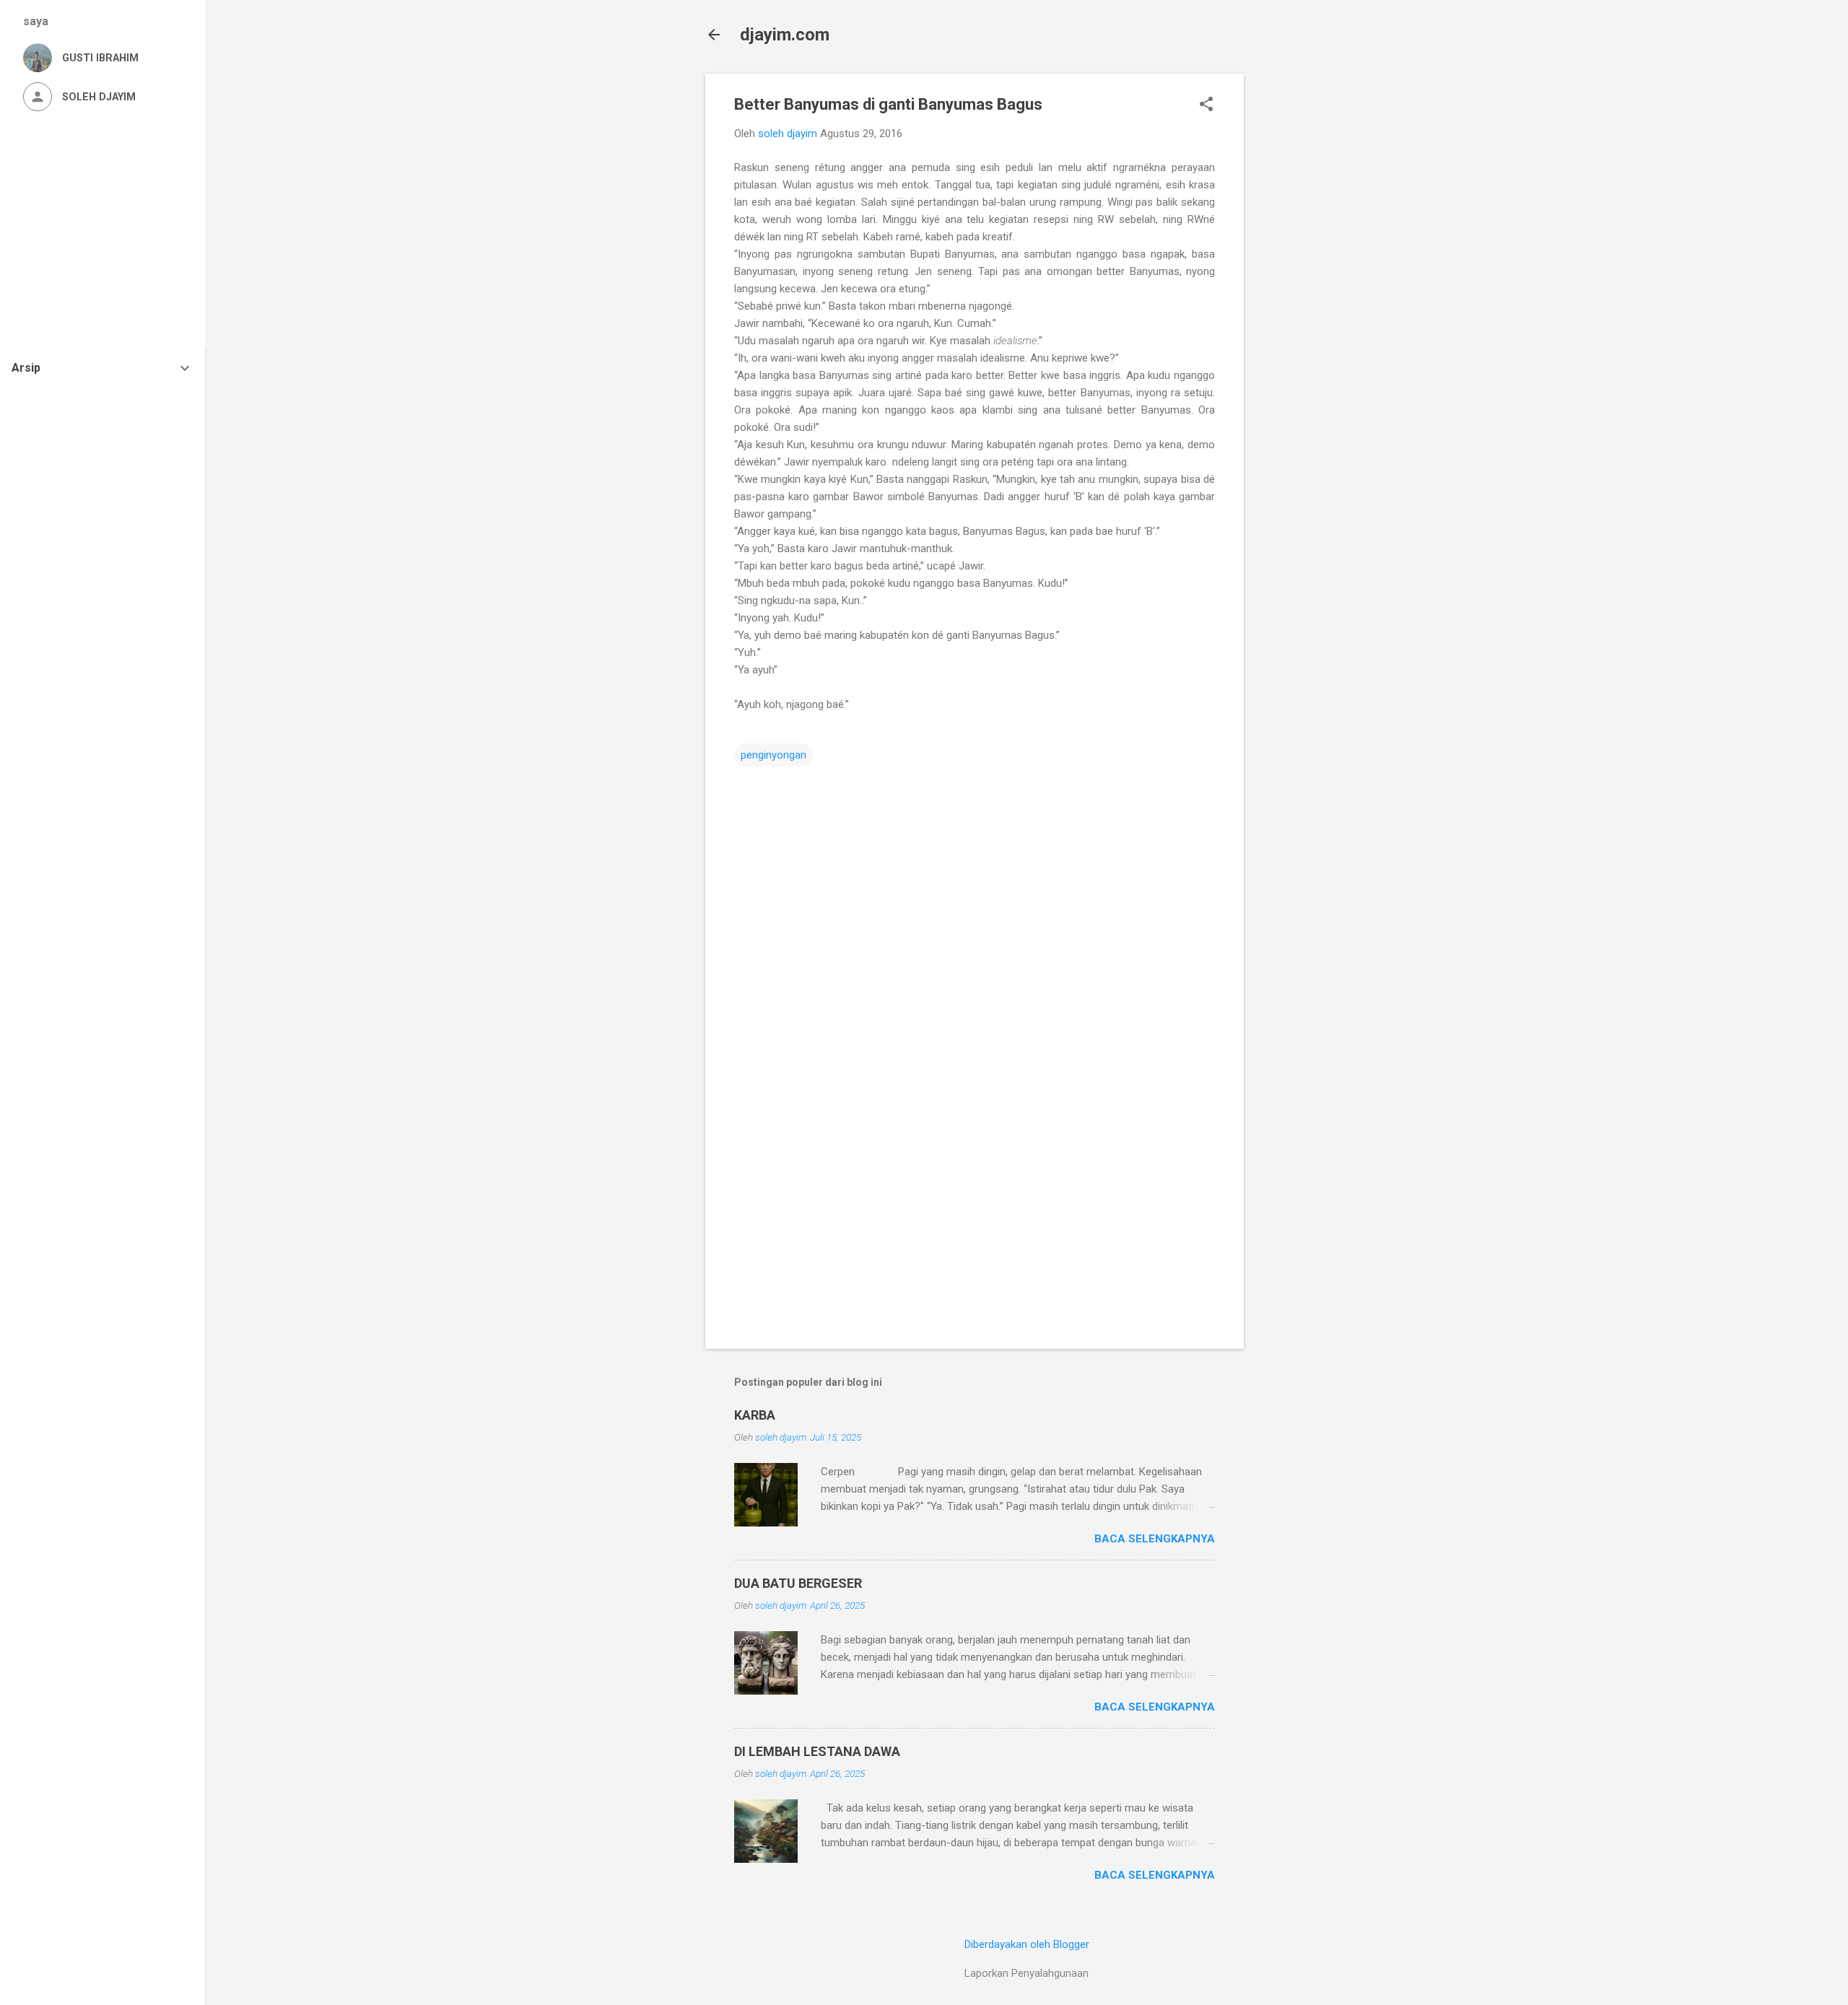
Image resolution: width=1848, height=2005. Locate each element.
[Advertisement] (1302, 290)
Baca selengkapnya (1155, 1539)
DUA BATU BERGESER (798, 1583)
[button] (1206, 105)
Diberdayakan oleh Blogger (1027, 1944)
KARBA (755, 1415)
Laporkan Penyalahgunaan (1027, 1973)
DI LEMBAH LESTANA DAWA (817, 1751)
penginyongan (773, 755)
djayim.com (785, 35)
